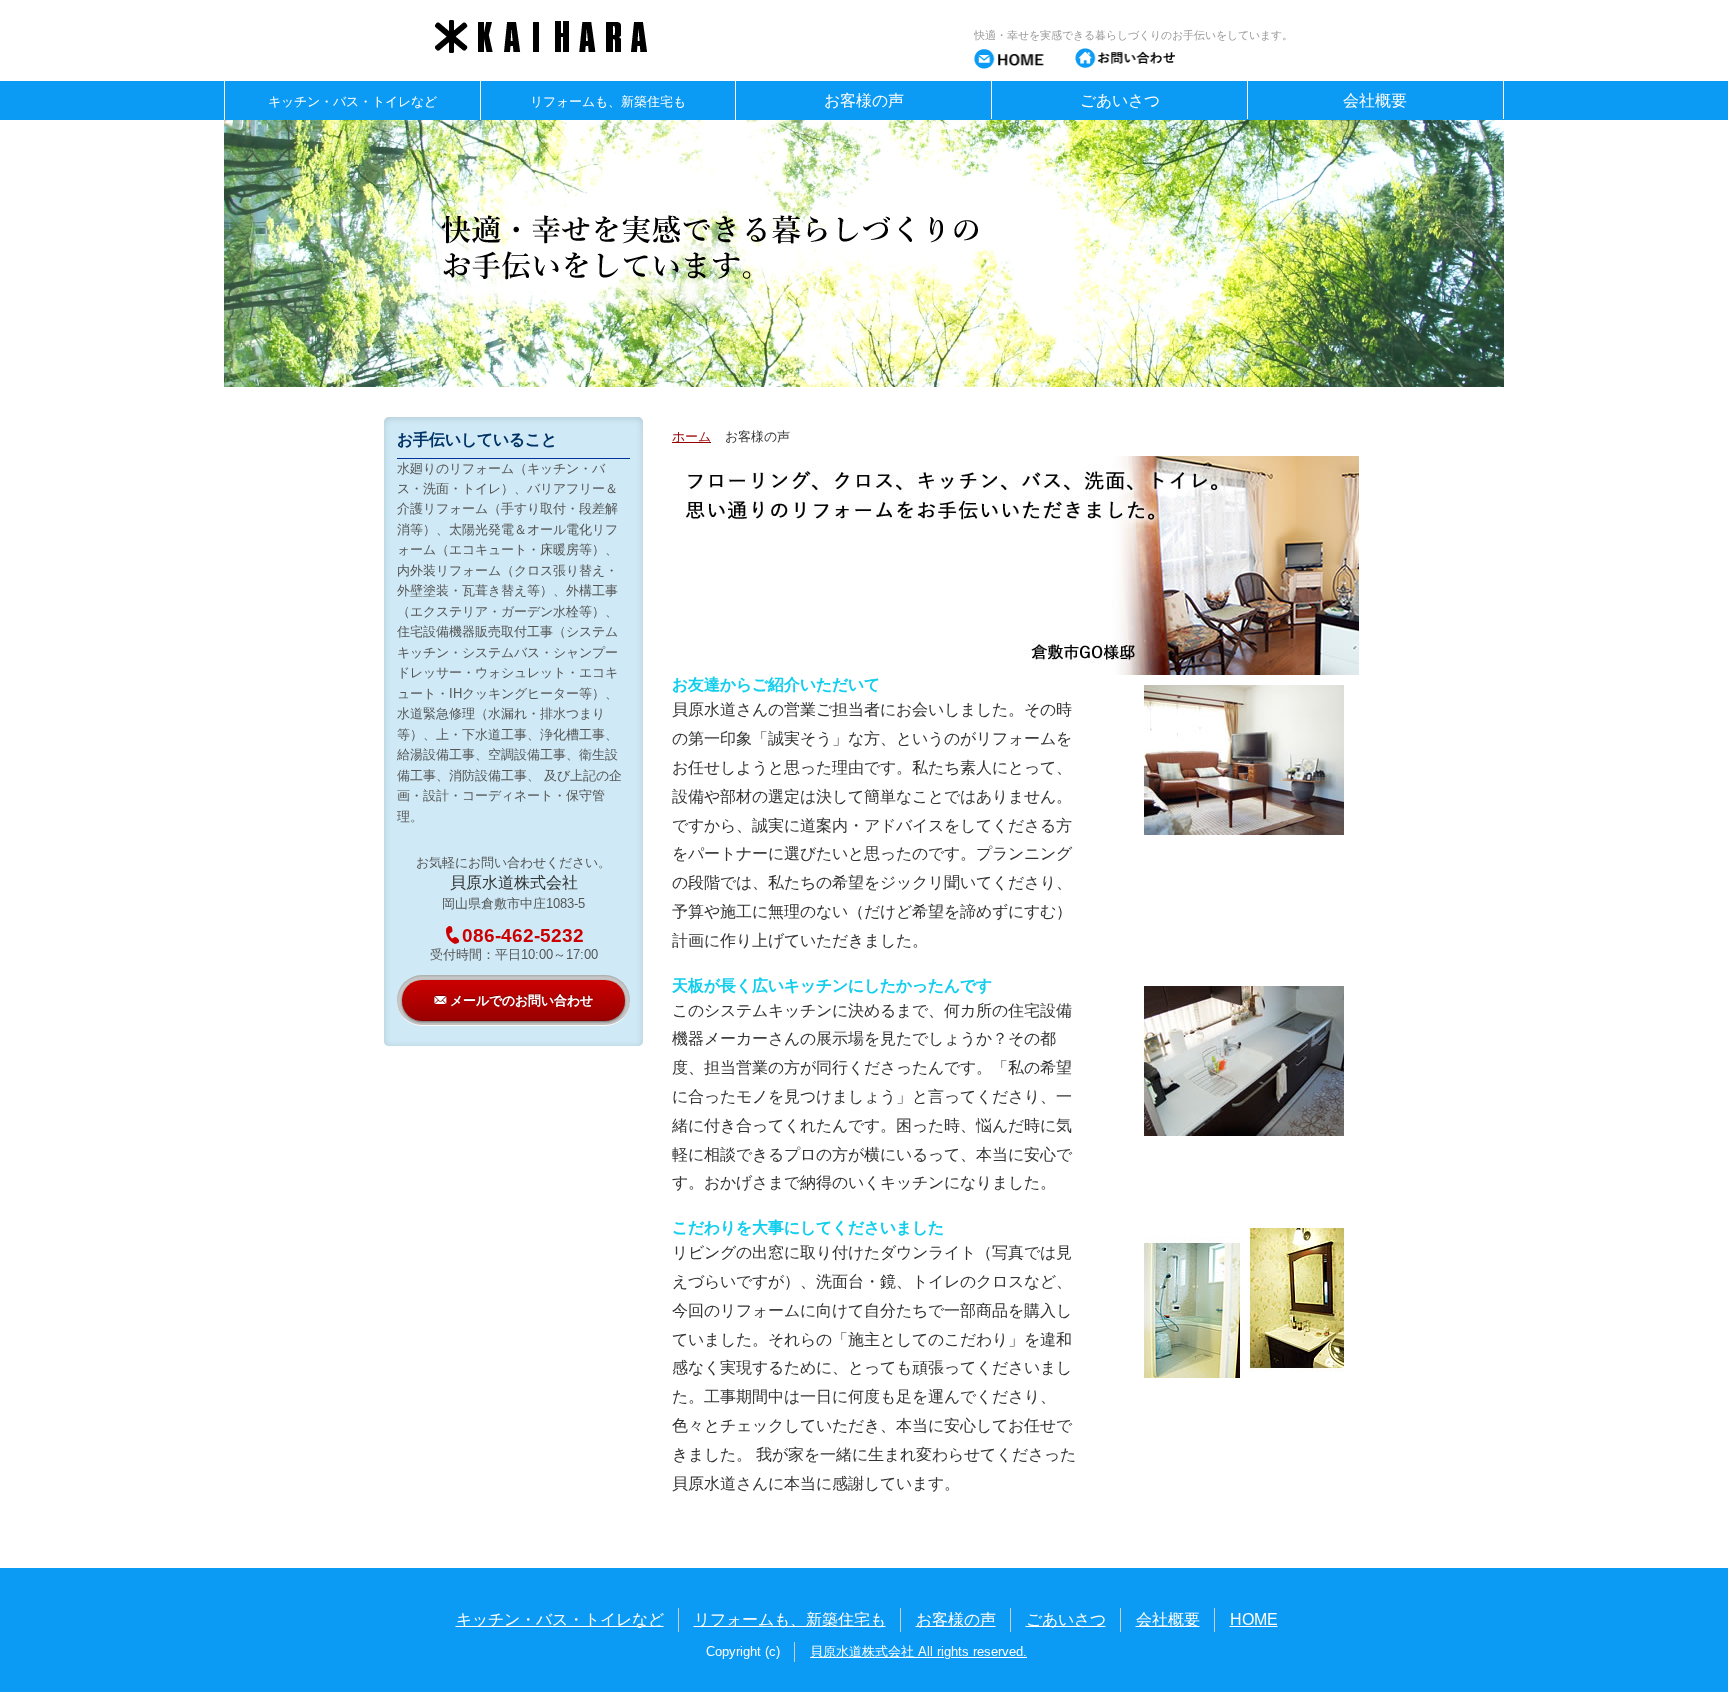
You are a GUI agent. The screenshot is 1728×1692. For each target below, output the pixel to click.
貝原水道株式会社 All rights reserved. (918, 1651)
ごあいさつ (1120, 100)
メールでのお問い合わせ (513, 1000)
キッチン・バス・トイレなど (560, 1619)
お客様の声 (864, 100)
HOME (1254, 1619)
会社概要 (1375, 100)
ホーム (691, 436)
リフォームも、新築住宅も (790, 1619)
